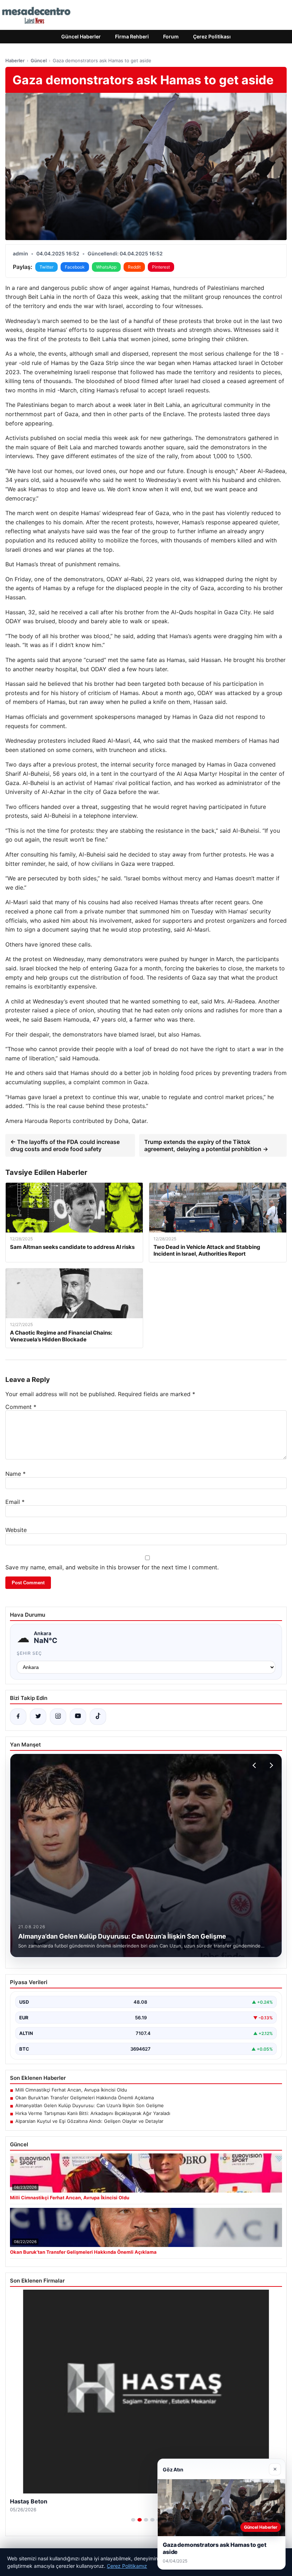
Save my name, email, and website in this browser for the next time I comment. (112, 1567)
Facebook (75, 267)
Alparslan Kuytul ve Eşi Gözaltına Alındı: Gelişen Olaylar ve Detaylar (89, 2121)
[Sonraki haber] (270, 1765)
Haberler (15, 60)
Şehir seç (29, 1653)
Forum (171, 36)
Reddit (134, 267)
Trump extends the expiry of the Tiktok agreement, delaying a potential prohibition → (206, 1145)
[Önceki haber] (255, 1765)
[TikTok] (98, 1717)
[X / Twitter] (38, 1717)
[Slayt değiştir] (133, 2520)
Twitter (46, 267)
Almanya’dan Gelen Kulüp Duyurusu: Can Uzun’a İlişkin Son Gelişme (90, 2105)
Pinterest (161, 267)
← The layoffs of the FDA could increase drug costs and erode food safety (65, 1145)
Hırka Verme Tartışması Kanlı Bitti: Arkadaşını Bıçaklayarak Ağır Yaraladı (93, 2113)
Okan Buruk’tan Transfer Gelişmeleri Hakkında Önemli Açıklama (85, 2098)
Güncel (39, 60)
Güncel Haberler (81, 36)
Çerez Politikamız (127, 2566)
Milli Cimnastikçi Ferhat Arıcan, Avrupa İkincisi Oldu (71, 2090)
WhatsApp (106, 267)
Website (16, 1530)
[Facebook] (18, 1717)
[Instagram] (58, 1717)
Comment (21, 1407)
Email (15, 1502)
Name (15, 1474)
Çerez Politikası (212, 36)
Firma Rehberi (132, 36)
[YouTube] (78, 1717)
